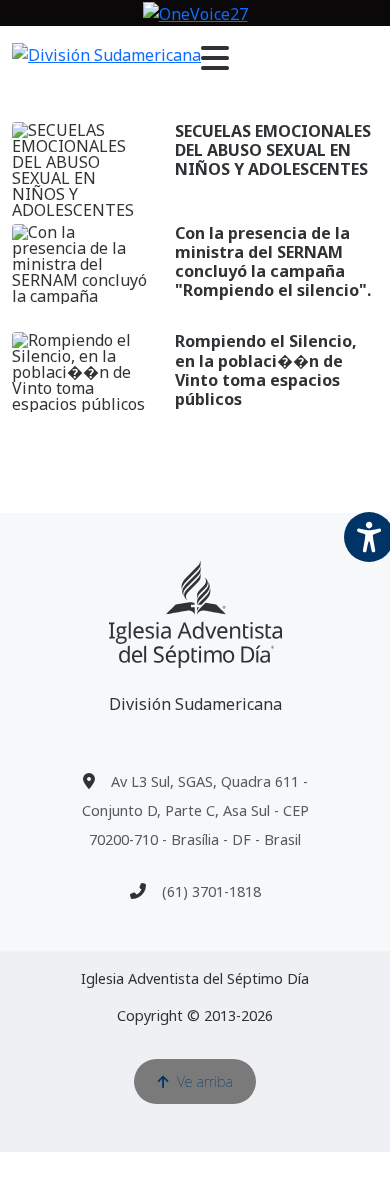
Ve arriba (205, 1081)
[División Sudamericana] (195, 614)
